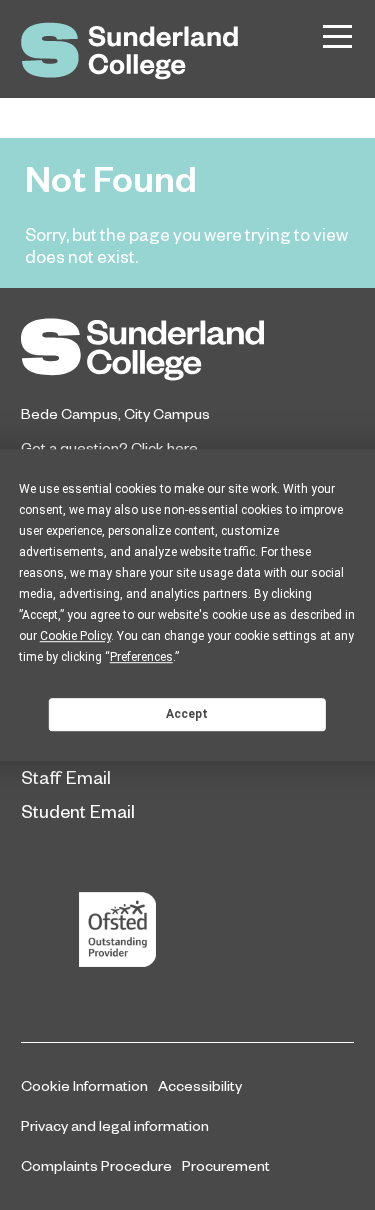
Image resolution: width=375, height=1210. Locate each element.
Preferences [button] (141, 657)
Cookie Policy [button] (75, 636)
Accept (187, 714)
